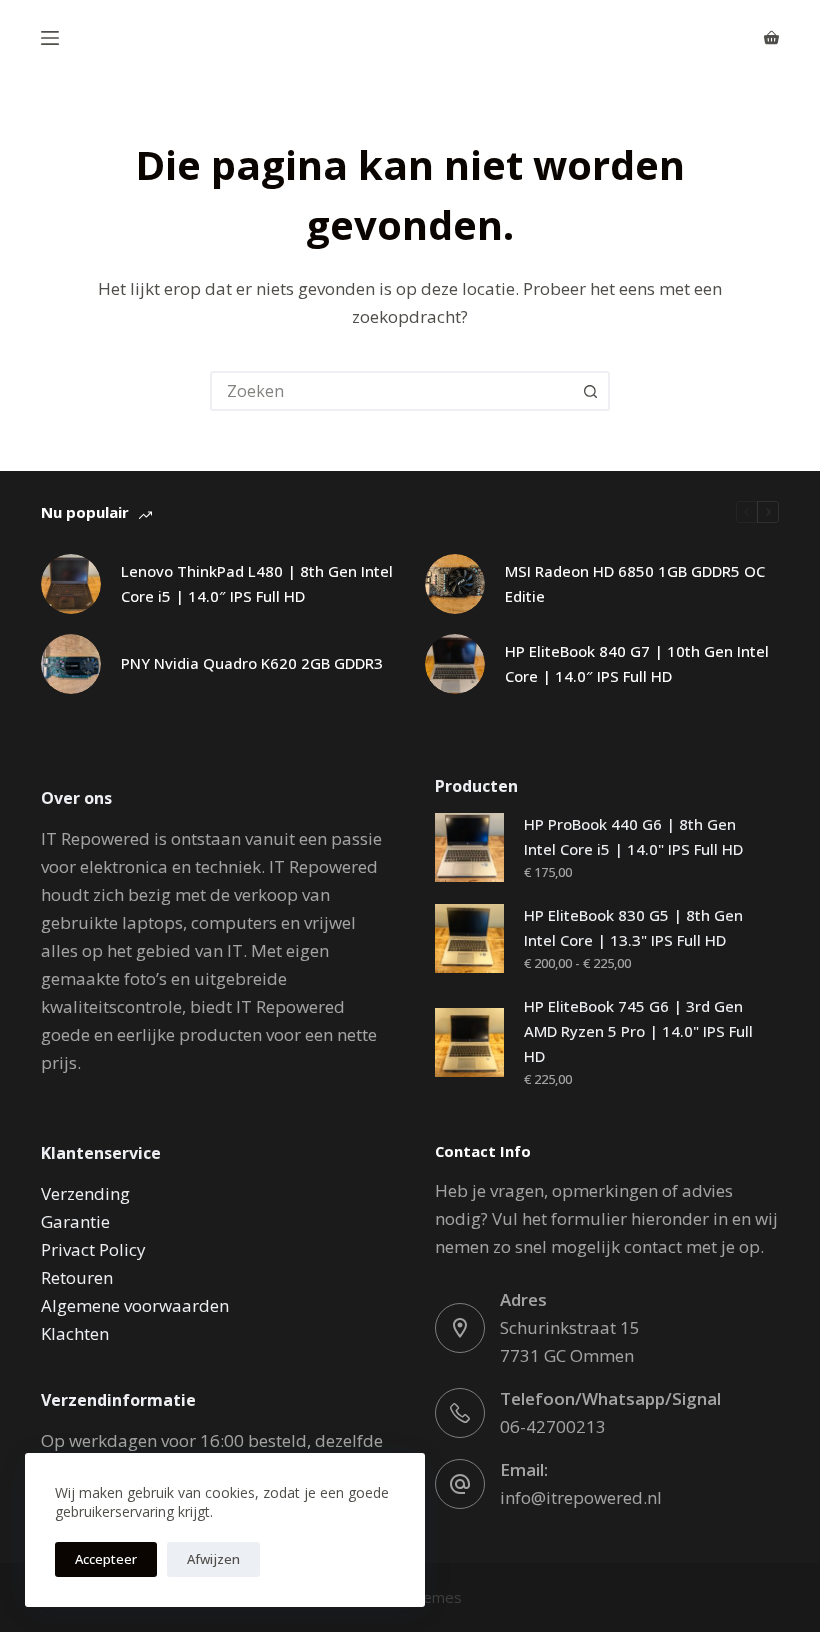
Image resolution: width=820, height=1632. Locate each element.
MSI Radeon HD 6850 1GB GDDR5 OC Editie (635, 583)
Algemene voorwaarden (135, 1305)
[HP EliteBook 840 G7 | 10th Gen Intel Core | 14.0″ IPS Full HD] (455, 664)
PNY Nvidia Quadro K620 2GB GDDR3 (252, 663)
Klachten (75, 1333)
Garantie (75, 1221)
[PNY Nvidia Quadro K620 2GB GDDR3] (71, 664)
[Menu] (50, 38)
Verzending (85, 1193)
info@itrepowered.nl (581, 1497)
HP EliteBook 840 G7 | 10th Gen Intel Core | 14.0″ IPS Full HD (637, 663)
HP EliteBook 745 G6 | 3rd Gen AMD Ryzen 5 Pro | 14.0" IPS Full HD (638, 1031)
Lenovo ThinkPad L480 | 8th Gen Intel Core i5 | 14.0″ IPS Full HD (257, 583)
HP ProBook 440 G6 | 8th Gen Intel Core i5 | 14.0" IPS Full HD (633, 836)
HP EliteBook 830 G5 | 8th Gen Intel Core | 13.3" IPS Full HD (633, 927)
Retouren (77, 1277)
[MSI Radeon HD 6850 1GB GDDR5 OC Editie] (455, 584)
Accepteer (106, 1559)
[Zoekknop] (590, 391)
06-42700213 (553, 1426)
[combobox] (392, 391)
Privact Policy (93, 1249)
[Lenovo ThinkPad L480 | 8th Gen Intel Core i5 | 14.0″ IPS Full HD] (71, 584)
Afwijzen (213, 1559)
